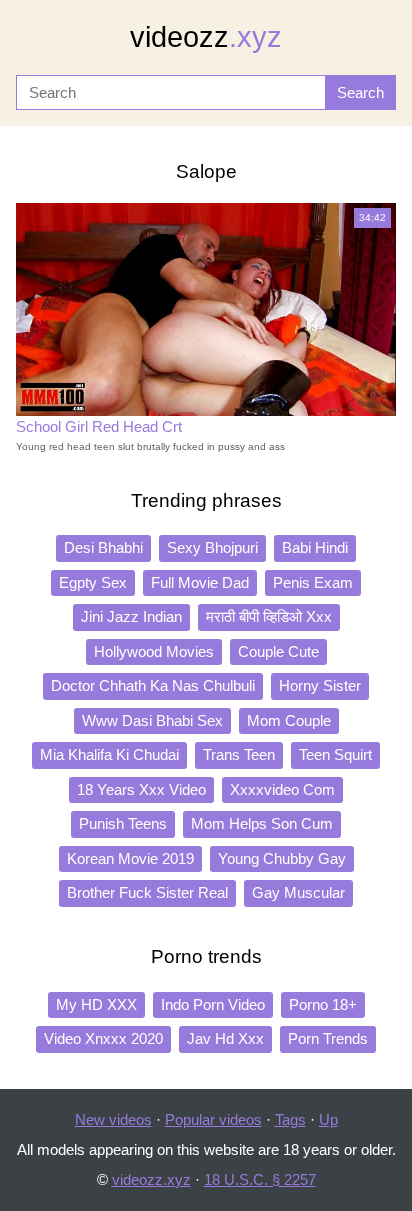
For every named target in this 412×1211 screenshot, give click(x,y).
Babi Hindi (315, 547)
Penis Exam (313, 582)
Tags (290, 1119)
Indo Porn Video (213, 1004)
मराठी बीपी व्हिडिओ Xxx (269, 616)
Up (328, 1119)
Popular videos (213, 1119)
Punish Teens (123, 823)
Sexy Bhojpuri (212, 547)
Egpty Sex (93, 582)
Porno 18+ (323, 1004)
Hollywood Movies (154, 651)
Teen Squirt (335, 754)
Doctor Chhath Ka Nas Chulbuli (153, 685)
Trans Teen (239, 754)
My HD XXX (96, 1004)
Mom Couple (289, 720)
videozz (206, 37)
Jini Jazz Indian (131, 616)
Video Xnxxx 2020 (103, 1038)
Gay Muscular (298, 892)
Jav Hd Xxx (225, 1038)
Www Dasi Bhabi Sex (152, 720)
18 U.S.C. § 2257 (260, 1179)
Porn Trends (328, 1038)
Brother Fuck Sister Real (147, 892)
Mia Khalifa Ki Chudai (109, 754)
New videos (113, 1119)
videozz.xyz (151, 1179)
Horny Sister (320, 685)
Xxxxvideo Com (282, 789)
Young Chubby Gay (282, 858)
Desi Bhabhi (103, 547)
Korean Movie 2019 (130, 858)
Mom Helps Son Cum (262, 823)
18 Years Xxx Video (141, 789)
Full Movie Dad (200, 582)
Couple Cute (278, 651)
